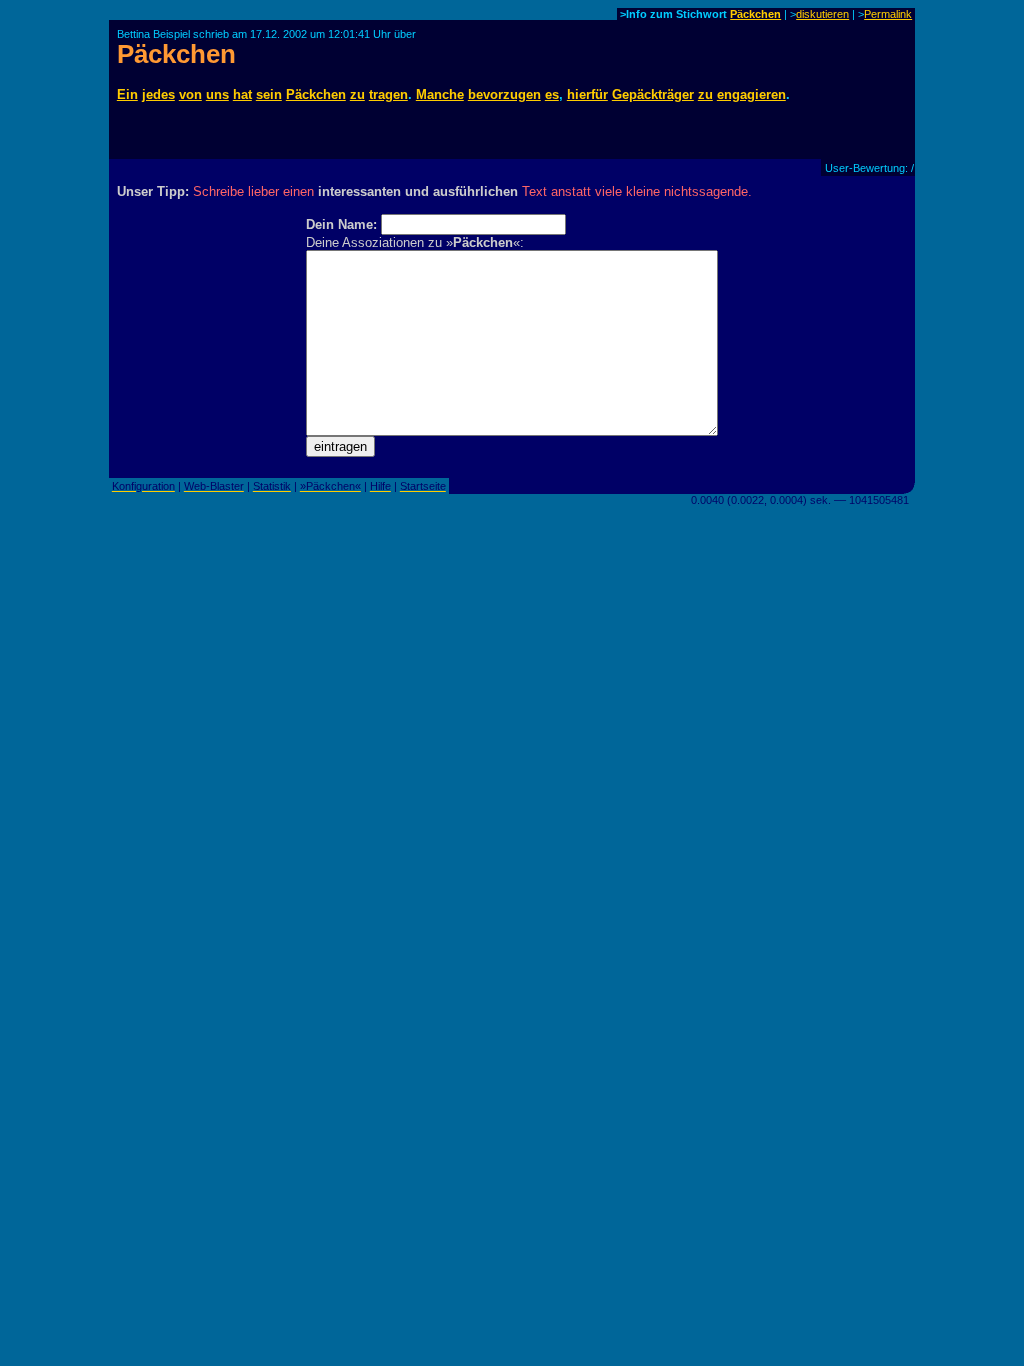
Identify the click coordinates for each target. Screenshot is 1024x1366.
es (552, 94)
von (190, 94)
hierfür (587, 94)
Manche (440, 94)
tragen (388, 94)
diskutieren (822, 14)
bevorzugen (504, 94)
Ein (127, 94)
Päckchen (755, 14)
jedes (158, 94)
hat (242, 94)
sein (269, 94)
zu (357, 94)
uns (217, 94)
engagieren (751, 94)
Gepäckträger (653, 94)
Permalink (888, 14)
